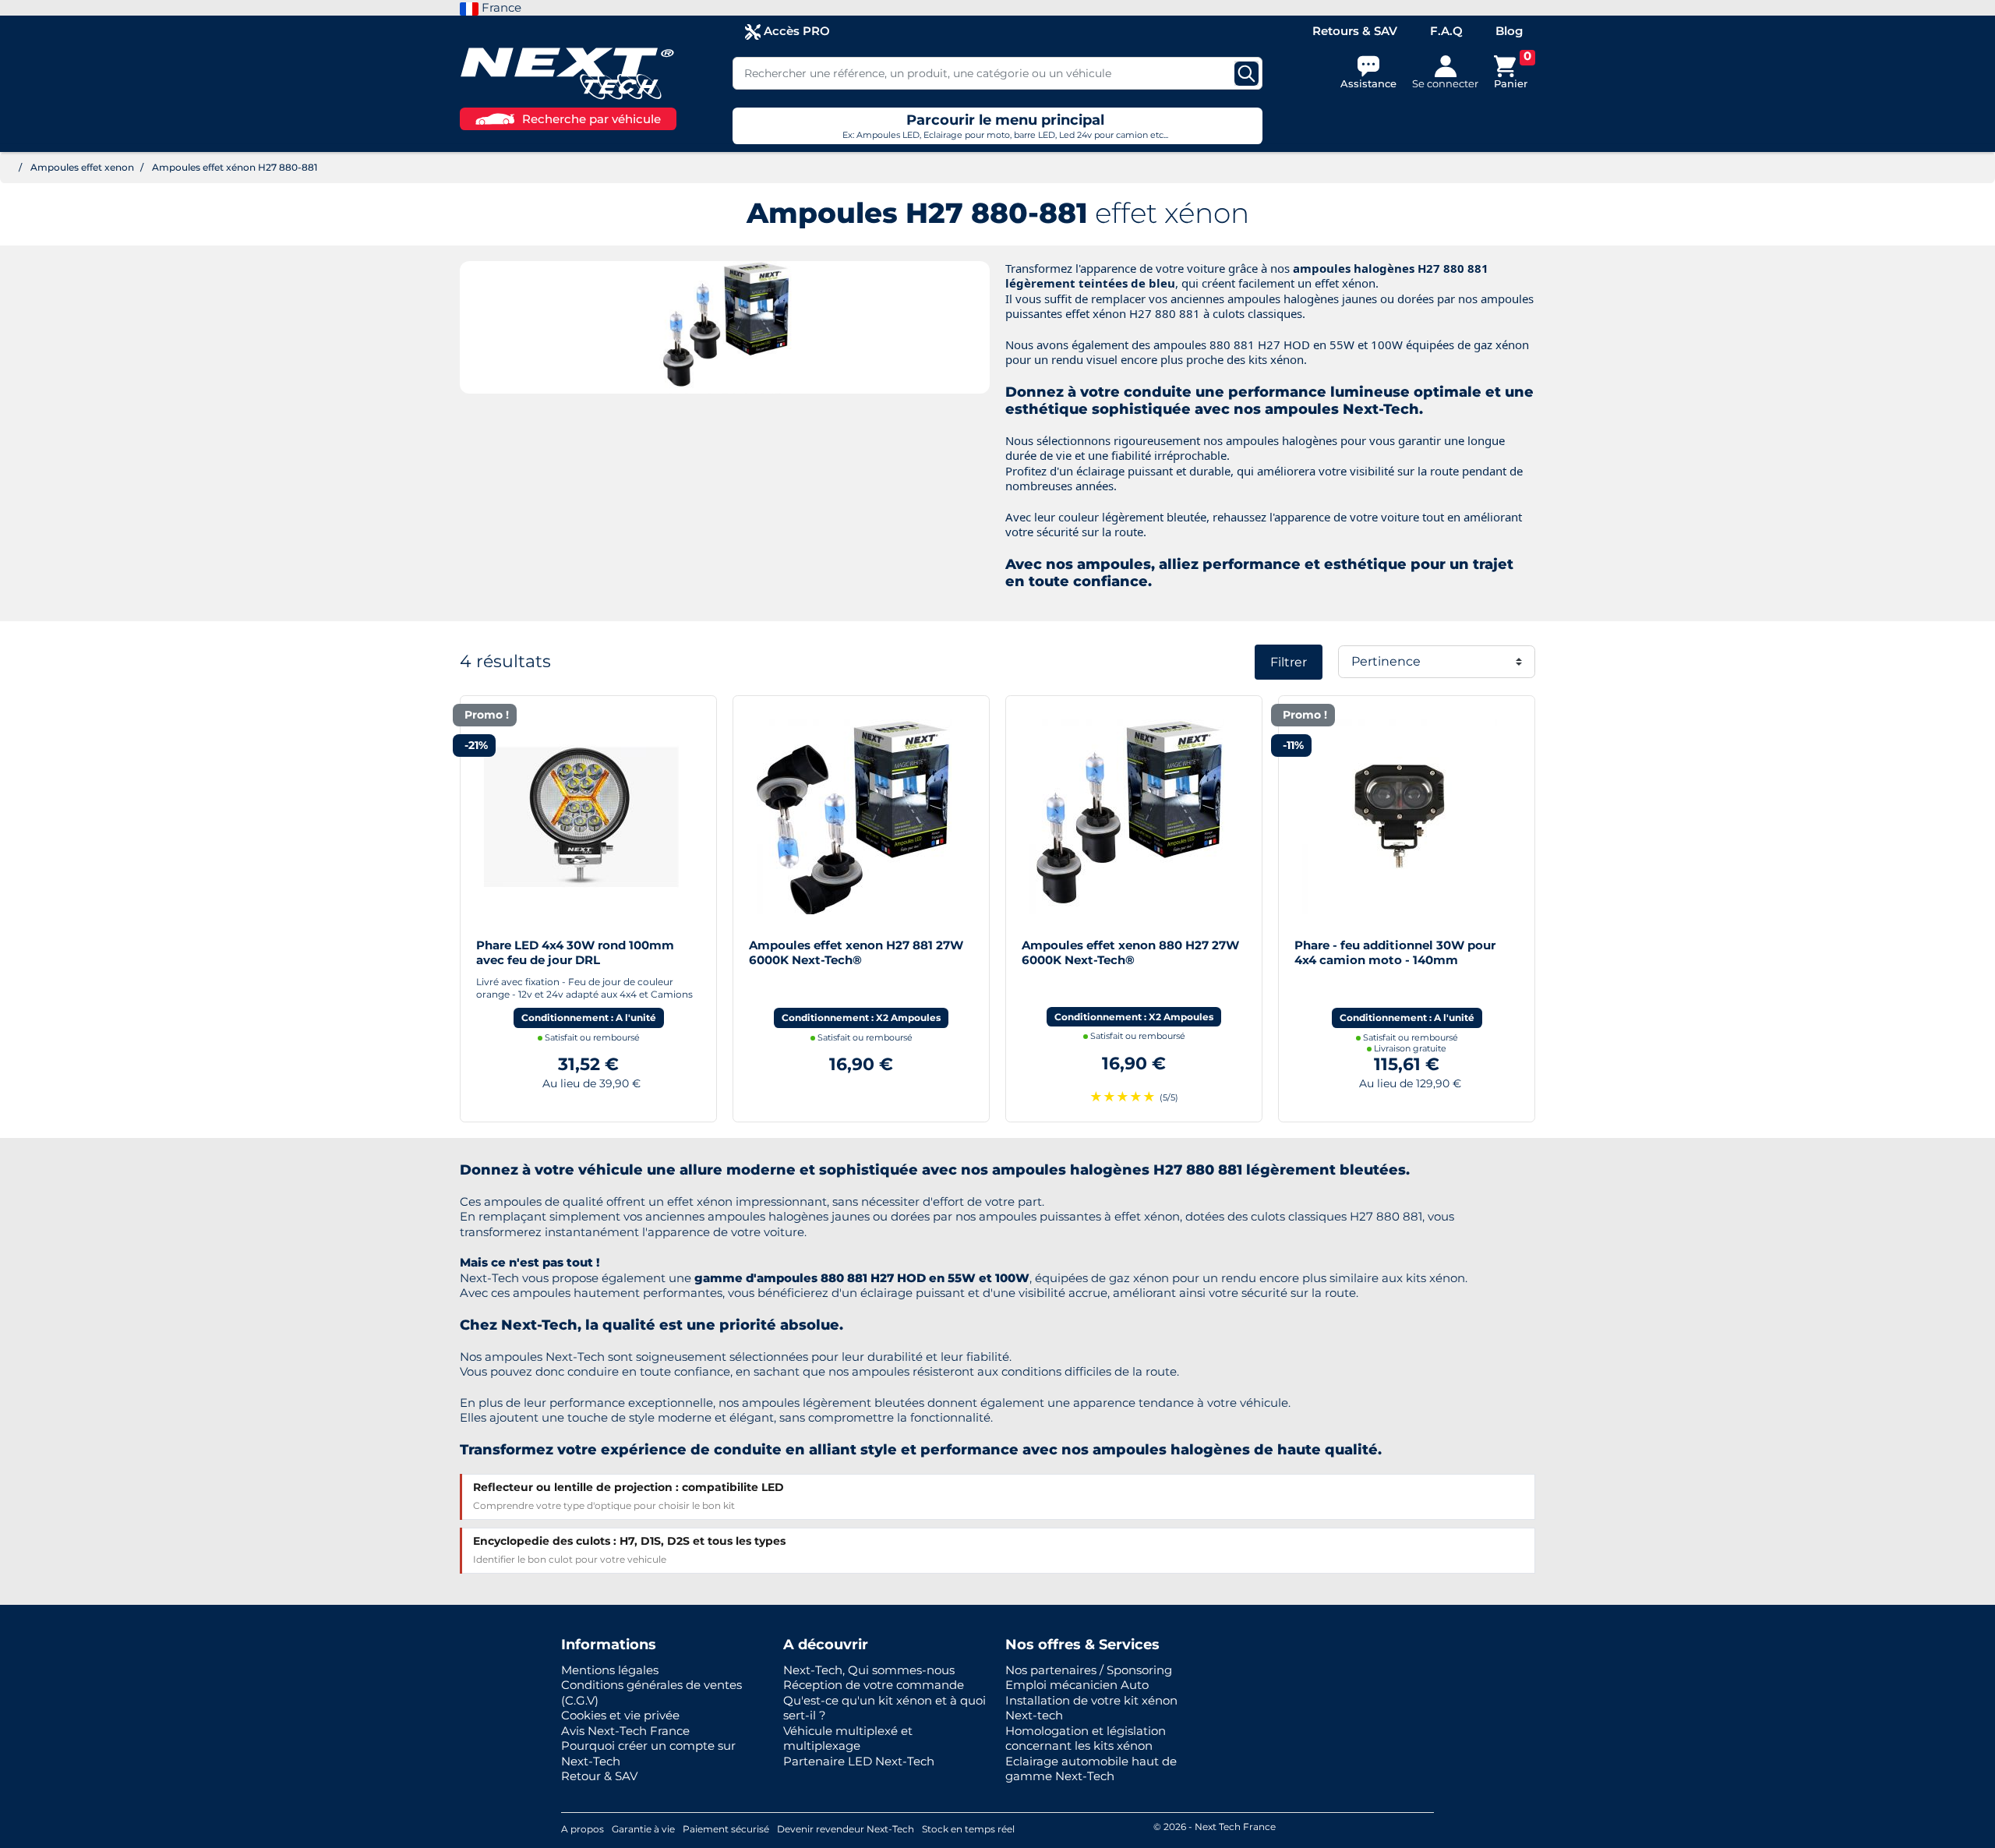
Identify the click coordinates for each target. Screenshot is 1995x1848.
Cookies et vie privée (620, 1715)
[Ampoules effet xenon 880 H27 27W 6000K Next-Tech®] (1127, 816)
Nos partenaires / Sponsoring (1089, 1670)
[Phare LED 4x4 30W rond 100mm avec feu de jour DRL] (581, 816)
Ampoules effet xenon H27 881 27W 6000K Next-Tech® (856, 953)
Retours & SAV (1355, 31)
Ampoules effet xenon (82, 167)
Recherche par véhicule (591, 119)
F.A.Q (1446, 31)
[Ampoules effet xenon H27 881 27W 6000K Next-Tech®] (854, 816)
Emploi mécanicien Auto (1077, 1685)
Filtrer (1289, 662)
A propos (583, 1829)
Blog (1509, 31)
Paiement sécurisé (726, 1829)
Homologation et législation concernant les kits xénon (1086, 1738)
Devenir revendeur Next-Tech (846, 1829)
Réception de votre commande (874, 1685)
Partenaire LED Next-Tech (859, 1761)
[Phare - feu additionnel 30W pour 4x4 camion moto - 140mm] (1400, 816)
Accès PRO (795, 31)
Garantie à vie (643, 1829)
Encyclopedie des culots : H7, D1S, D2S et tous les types (629, 1541)
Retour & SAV (599, 1776)
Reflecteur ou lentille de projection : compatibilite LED (629, 1487)
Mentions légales (610, 1670)
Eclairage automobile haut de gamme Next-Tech (1091, 1769)
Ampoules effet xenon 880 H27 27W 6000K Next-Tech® (1130, 953)
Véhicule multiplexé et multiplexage (848, 1738)
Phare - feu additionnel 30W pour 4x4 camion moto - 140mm (1395, 953)
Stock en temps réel (968, 1829)
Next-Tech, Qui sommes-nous (869, 1670)
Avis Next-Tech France (625, 1731)
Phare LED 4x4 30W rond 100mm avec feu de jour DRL (575, 953)
